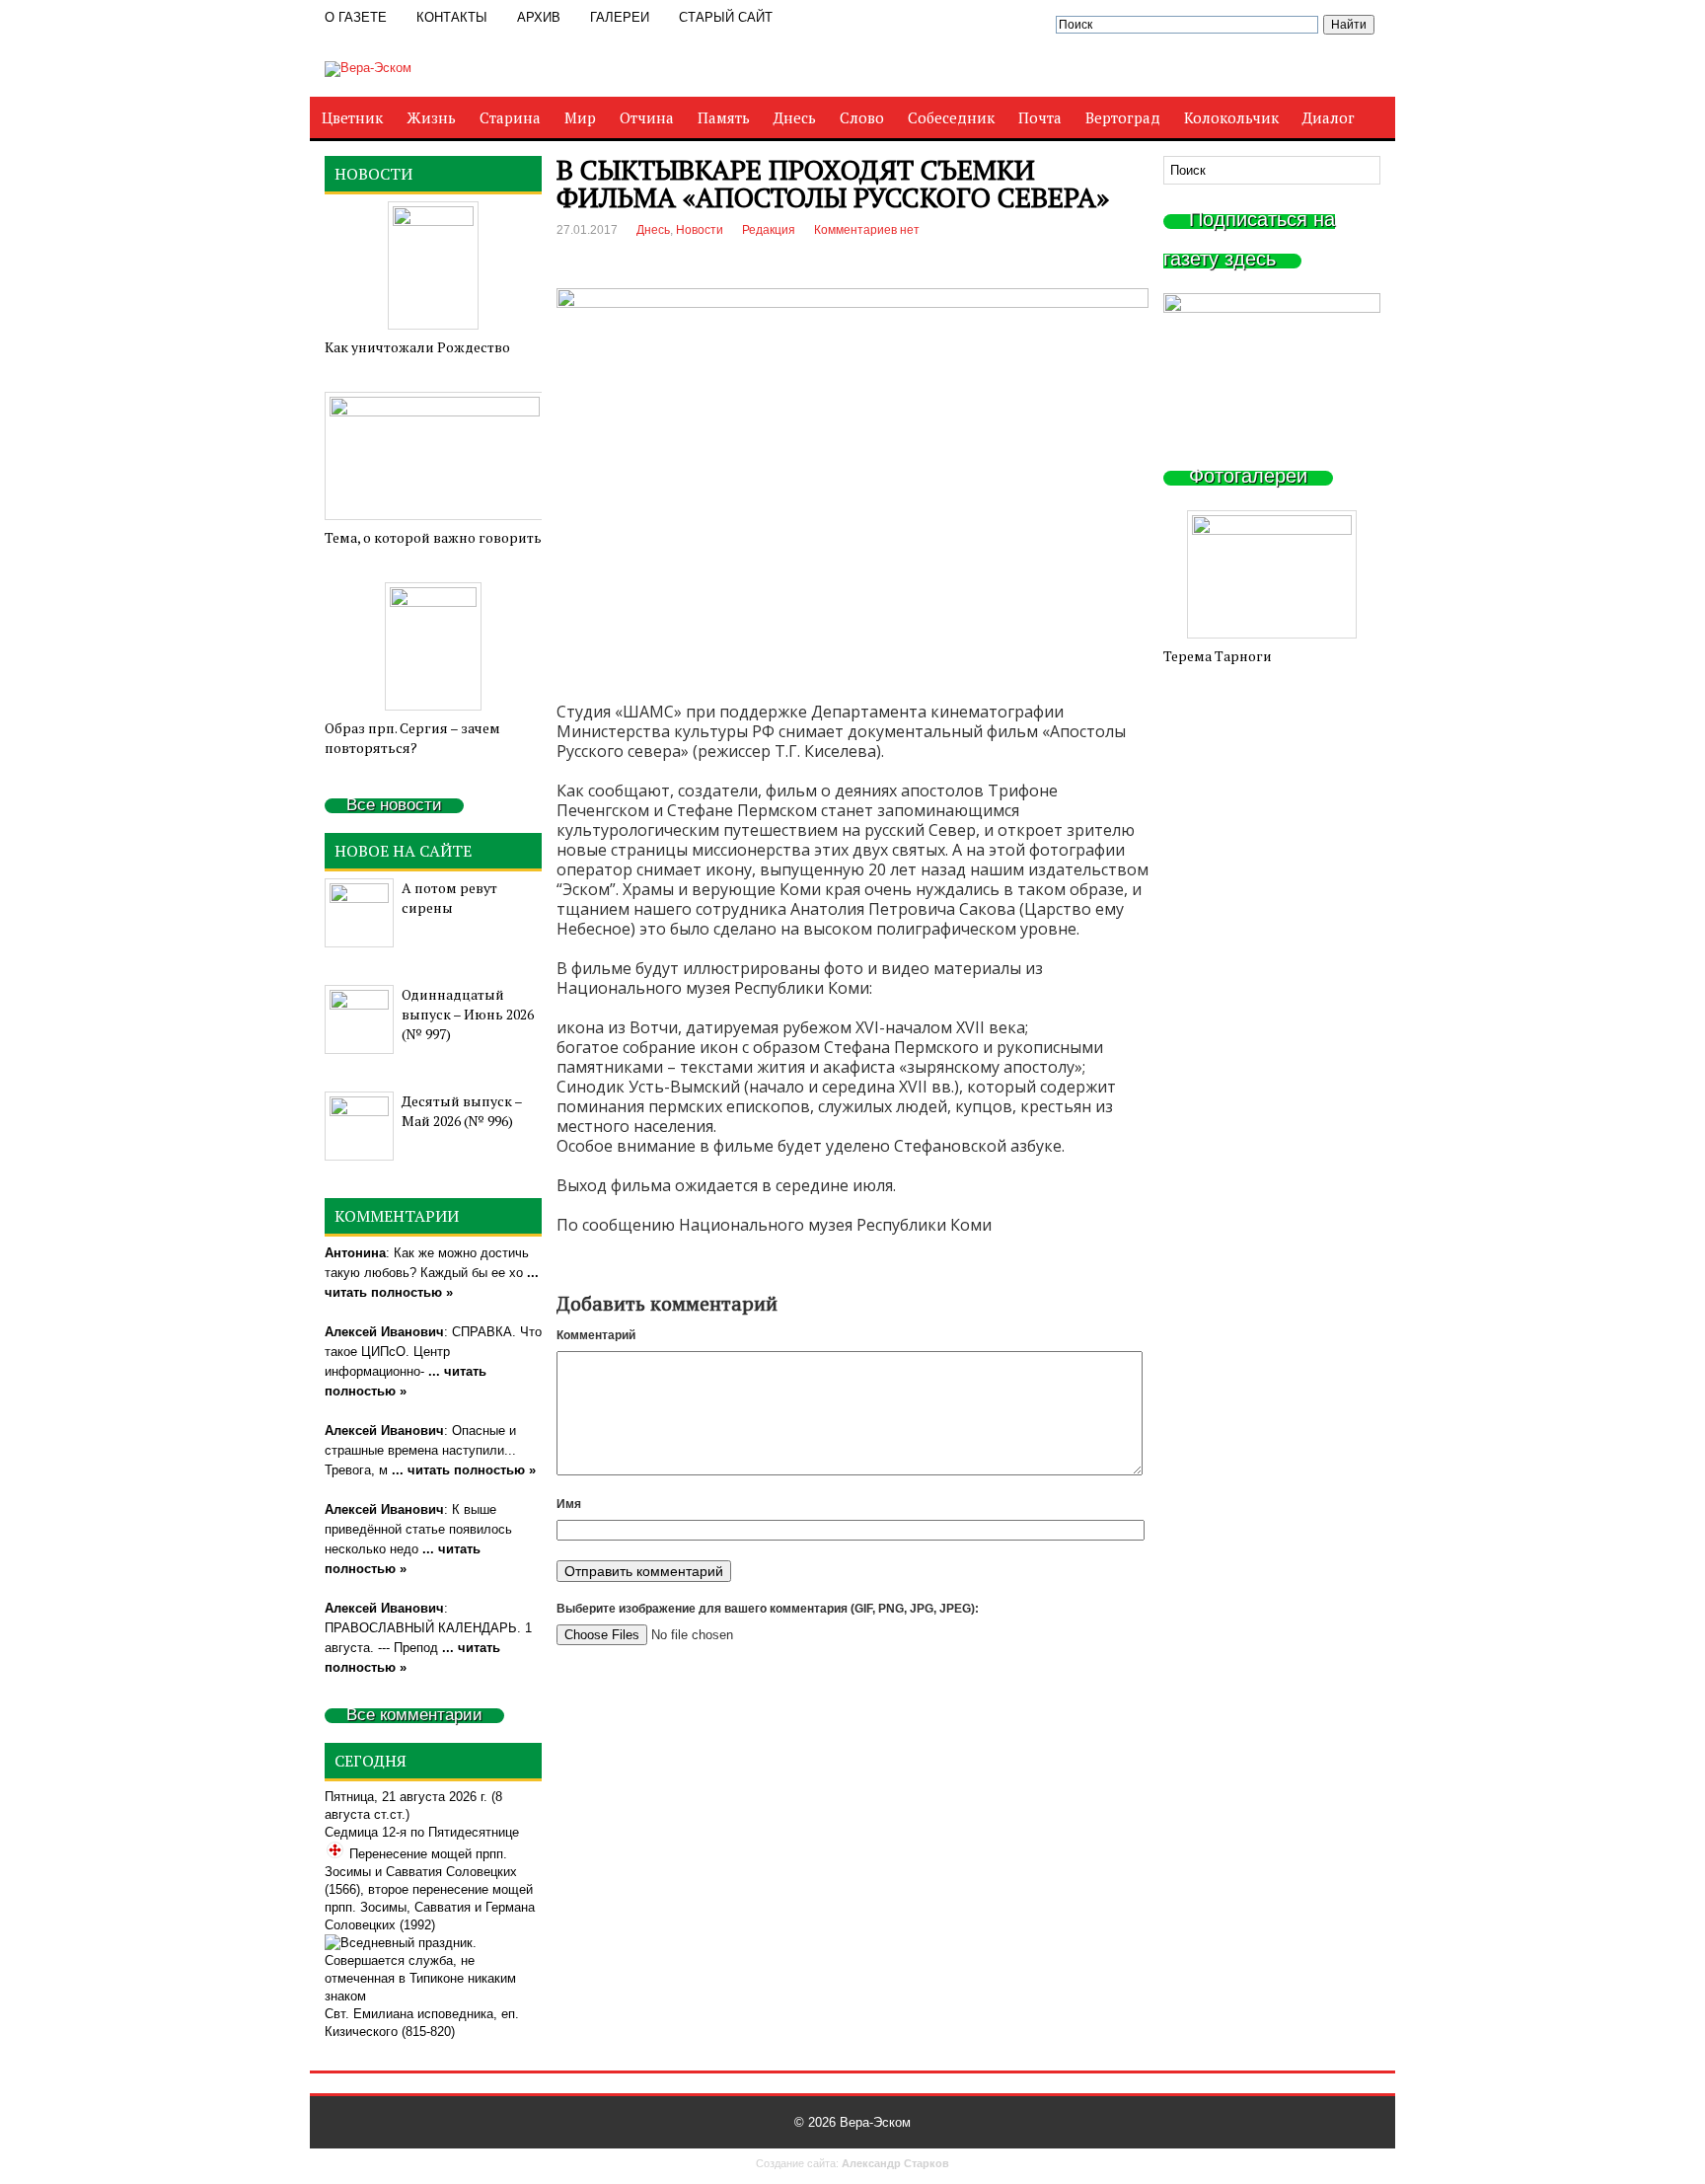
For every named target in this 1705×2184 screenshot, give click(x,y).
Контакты (452, 17)
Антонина (355, 1253)
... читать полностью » (464, 1470)
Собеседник (951, 117)
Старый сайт (726, 17)
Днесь (795, 117)
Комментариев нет (867, 230)
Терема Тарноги (1218, 656)
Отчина (647, 117)
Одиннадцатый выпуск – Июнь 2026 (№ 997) (468, 1014)
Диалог (1329, 117)
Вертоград (1123, 117)
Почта (1040, 117)
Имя (569, 1504)
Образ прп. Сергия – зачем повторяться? (412, 738)
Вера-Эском (875, 2122)
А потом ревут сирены (449, 898)
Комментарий (596, 1335)
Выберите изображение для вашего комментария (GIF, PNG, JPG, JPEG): (768, 1609)
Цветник (352, 117)
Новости (700, 230)
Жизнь (431, 117)
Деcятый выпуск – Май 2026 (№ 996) (462, 1111)
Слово (862, 117)
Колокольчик (1231, 117)
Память (724, 117)
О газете (356, 17)
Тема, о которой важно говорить (433, 537)
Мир (580, 117)
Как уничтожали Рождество (417, 347)
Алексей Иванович (384, 1332)
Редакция (769, 230)
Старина (510, 117)
